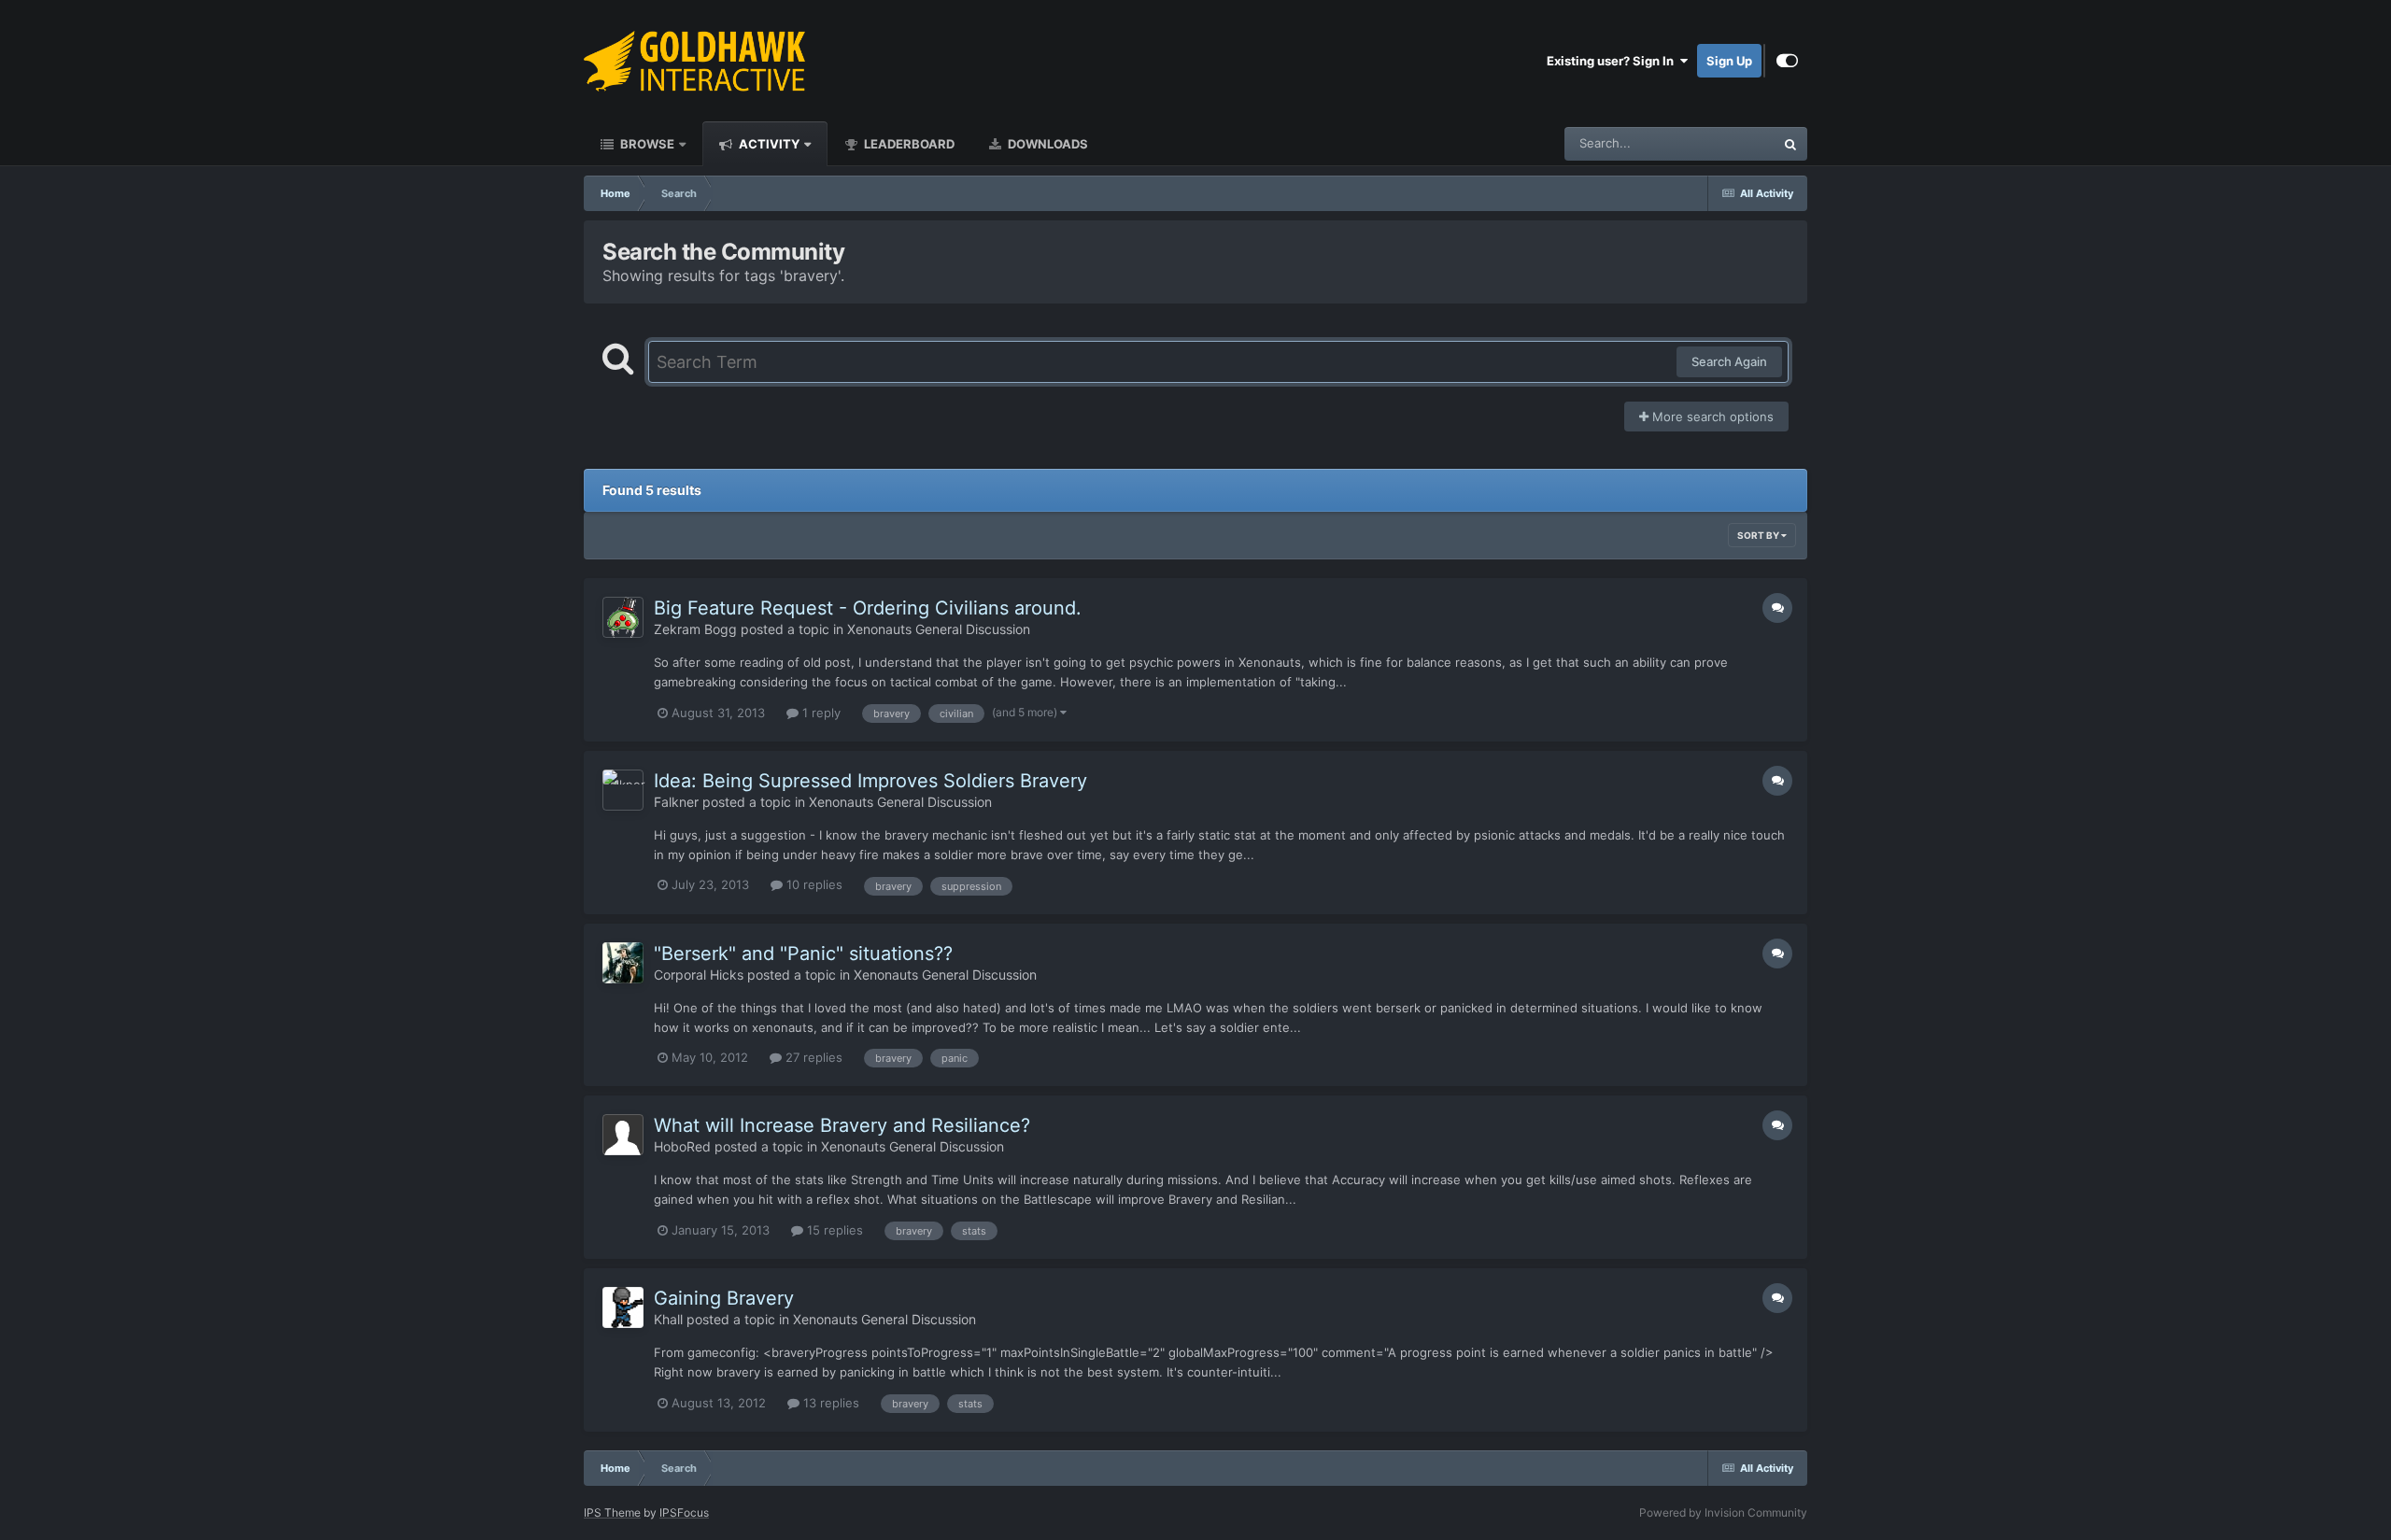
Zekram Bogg (695, 629)
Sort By (1759, 535)
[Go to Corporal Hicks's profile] (623, 963)
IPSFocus (684, 1512)
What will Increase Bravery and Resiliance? (842, 1125)
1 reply (820, 713)
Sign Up (1729, 61)
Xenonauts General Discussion (939, 629)
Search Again (1729, 361)
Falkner (676, 802)
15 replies (833, 1230)
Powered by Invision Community (1723, 1512)
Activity (768, 144)
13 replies (829, 1403)
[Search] (1790, 144)
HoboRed (682, 1146)
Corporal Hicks (699, 975)
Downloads (1047, 144)
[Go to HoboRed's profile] (623, 1135)
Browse (646, 144)
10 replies (813, 884)
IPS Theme (612, 1512)
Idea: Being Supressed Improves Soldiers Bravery (870, 781)
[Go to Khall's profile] (623, 1307)
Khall (668, 1319)
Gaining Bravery (724, 1298)
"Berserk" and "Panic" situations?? (803, 954)
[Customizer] (1787, 61)
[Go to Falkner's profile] (623, 790)
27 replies (812, 1057)
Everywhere (1717, 143)
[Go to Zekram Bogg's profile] (623, 617)
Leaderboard (908, 144)
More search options (1711, 417)
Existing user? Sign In (1613, 61)
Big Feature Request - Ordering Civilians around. (868, 608)
